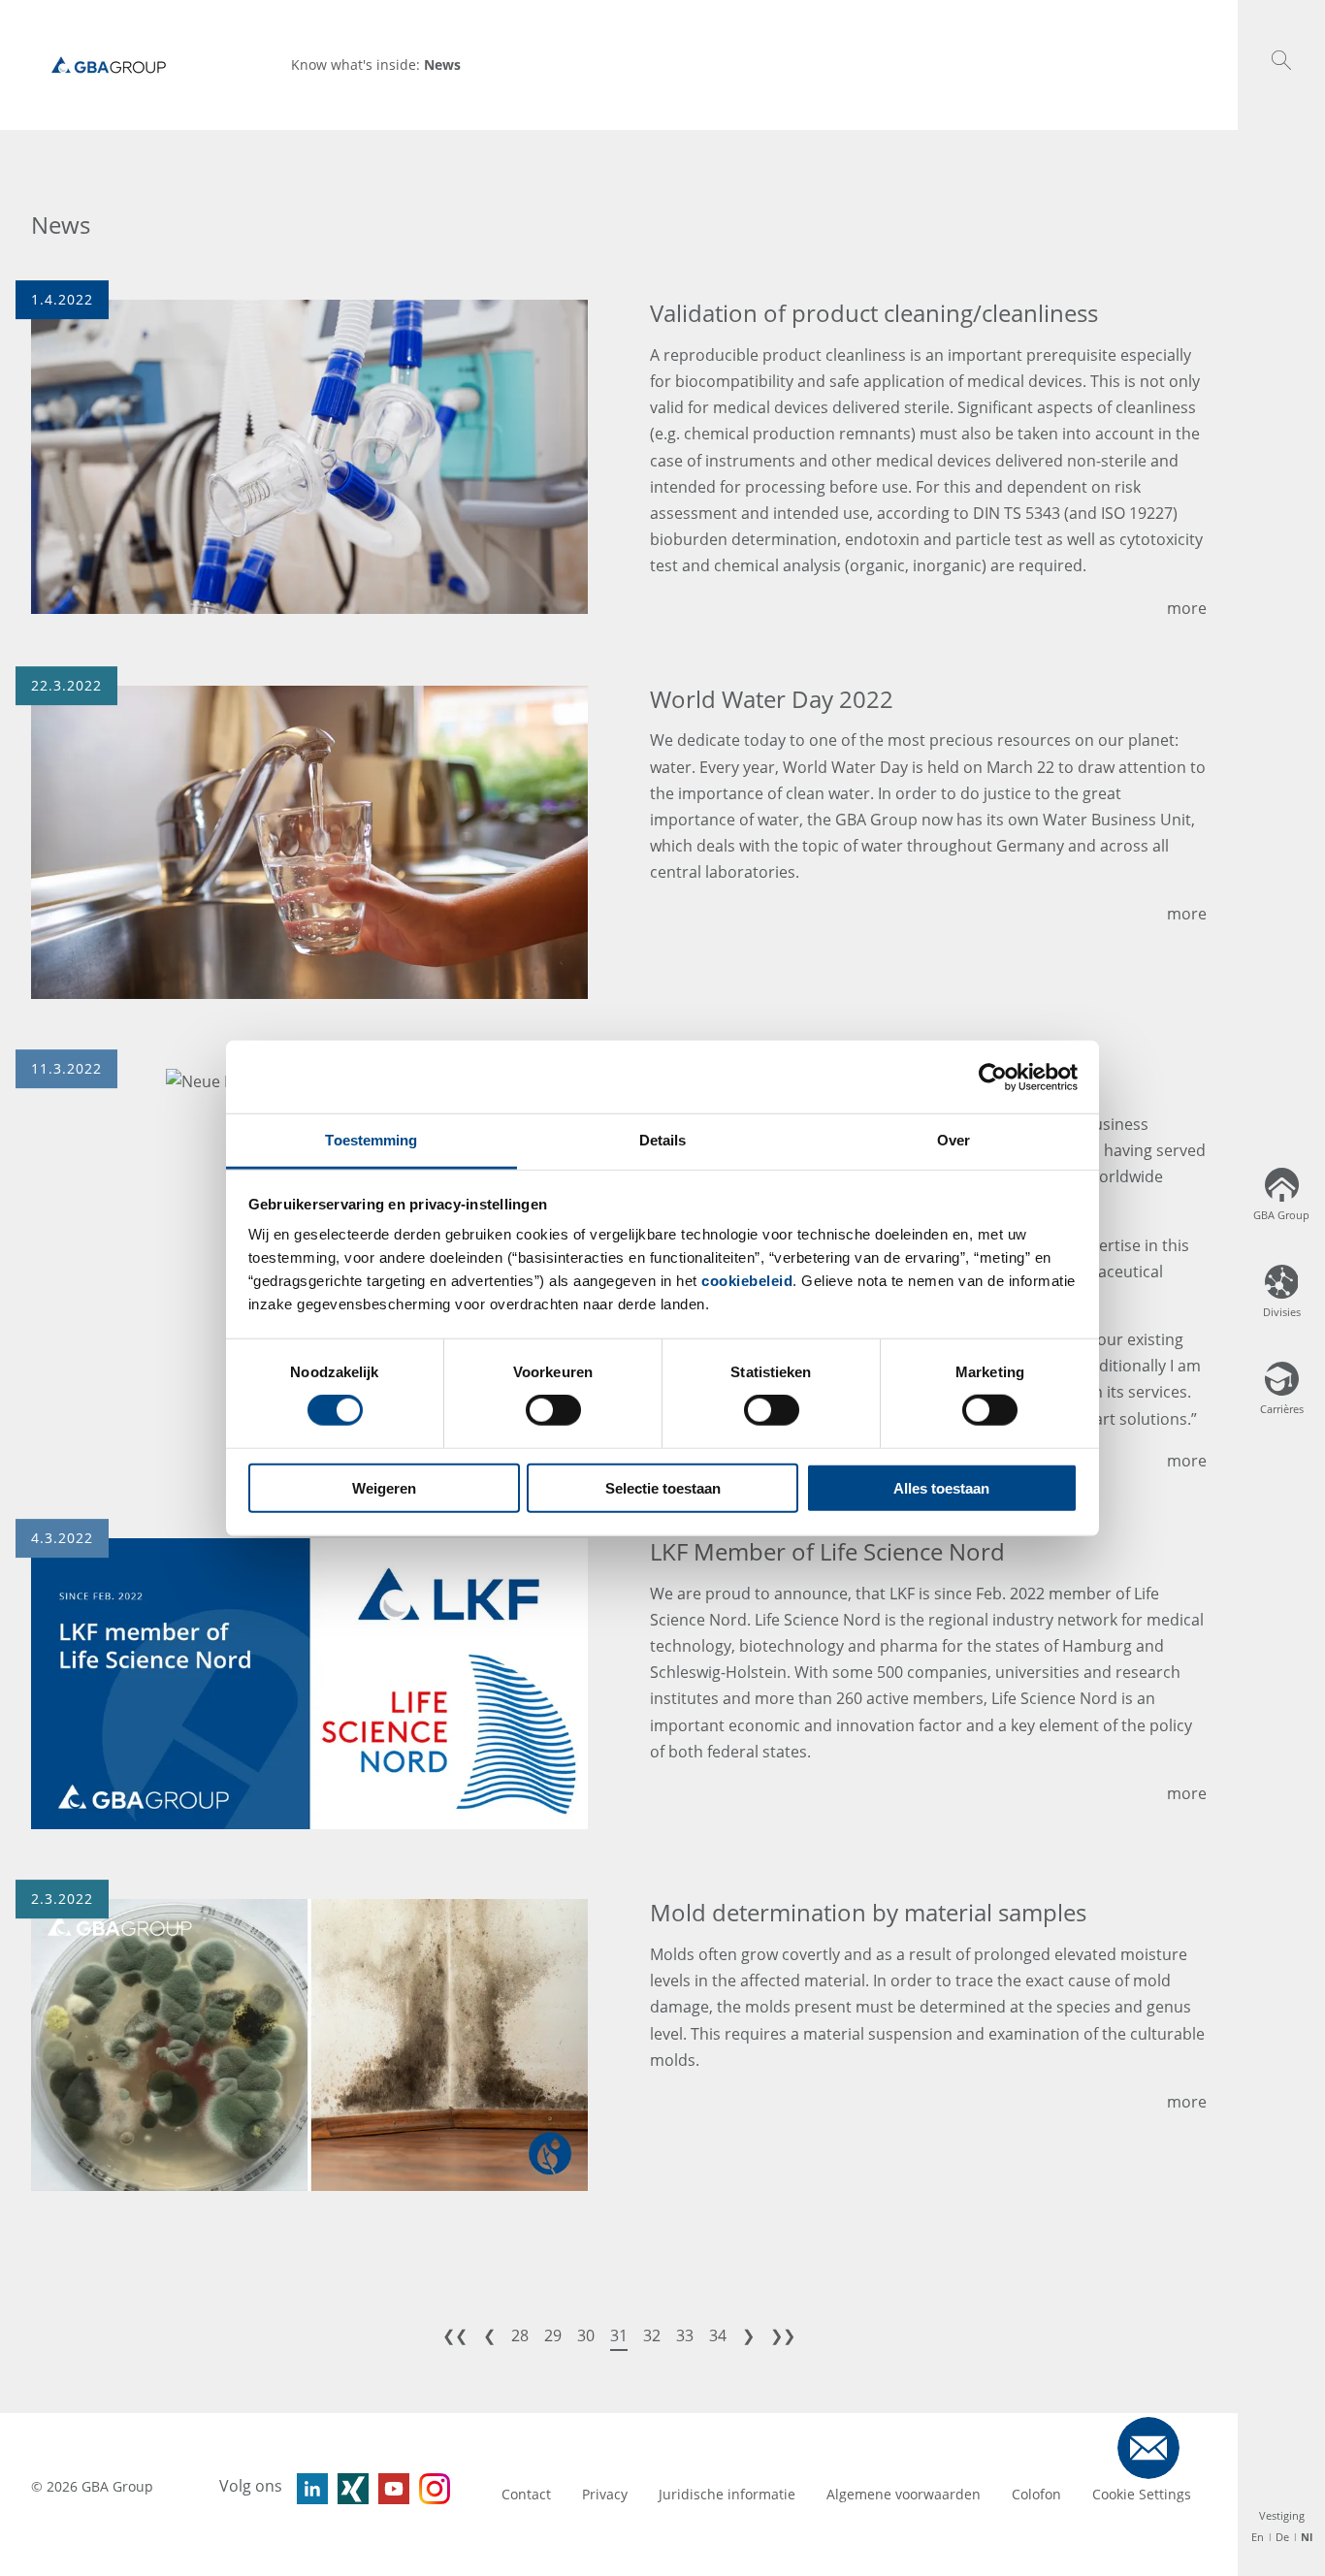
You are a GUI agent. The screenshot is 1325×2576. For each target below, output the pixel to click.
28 (520, 2335)
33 (685, 2335)
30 (586, 2335)
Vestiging (1282, 2515)
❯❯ (783, 2335)
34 (718, 2335)
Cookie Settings (1142, 2494)
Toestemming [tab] (371, 1140)
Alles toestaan (941, 1488)
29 (553, 2335)
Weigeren (384, 1488)
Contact (526, 2494)
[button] (1281, 60)
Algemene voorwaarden (904, 2494)
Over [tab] (953, 1140)
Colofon (1036, 2494)
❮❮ (455, 2335)
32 (652, 2335)
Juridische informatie (727, 2494)
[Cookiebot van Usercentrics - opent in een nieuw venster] (993, 1077)
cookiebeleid (747, 1281)
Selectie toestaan (663, 1488)
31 (619, 2335)
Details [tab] (663, 1140)
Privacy (605, 2494)
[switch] (553, 1410)
